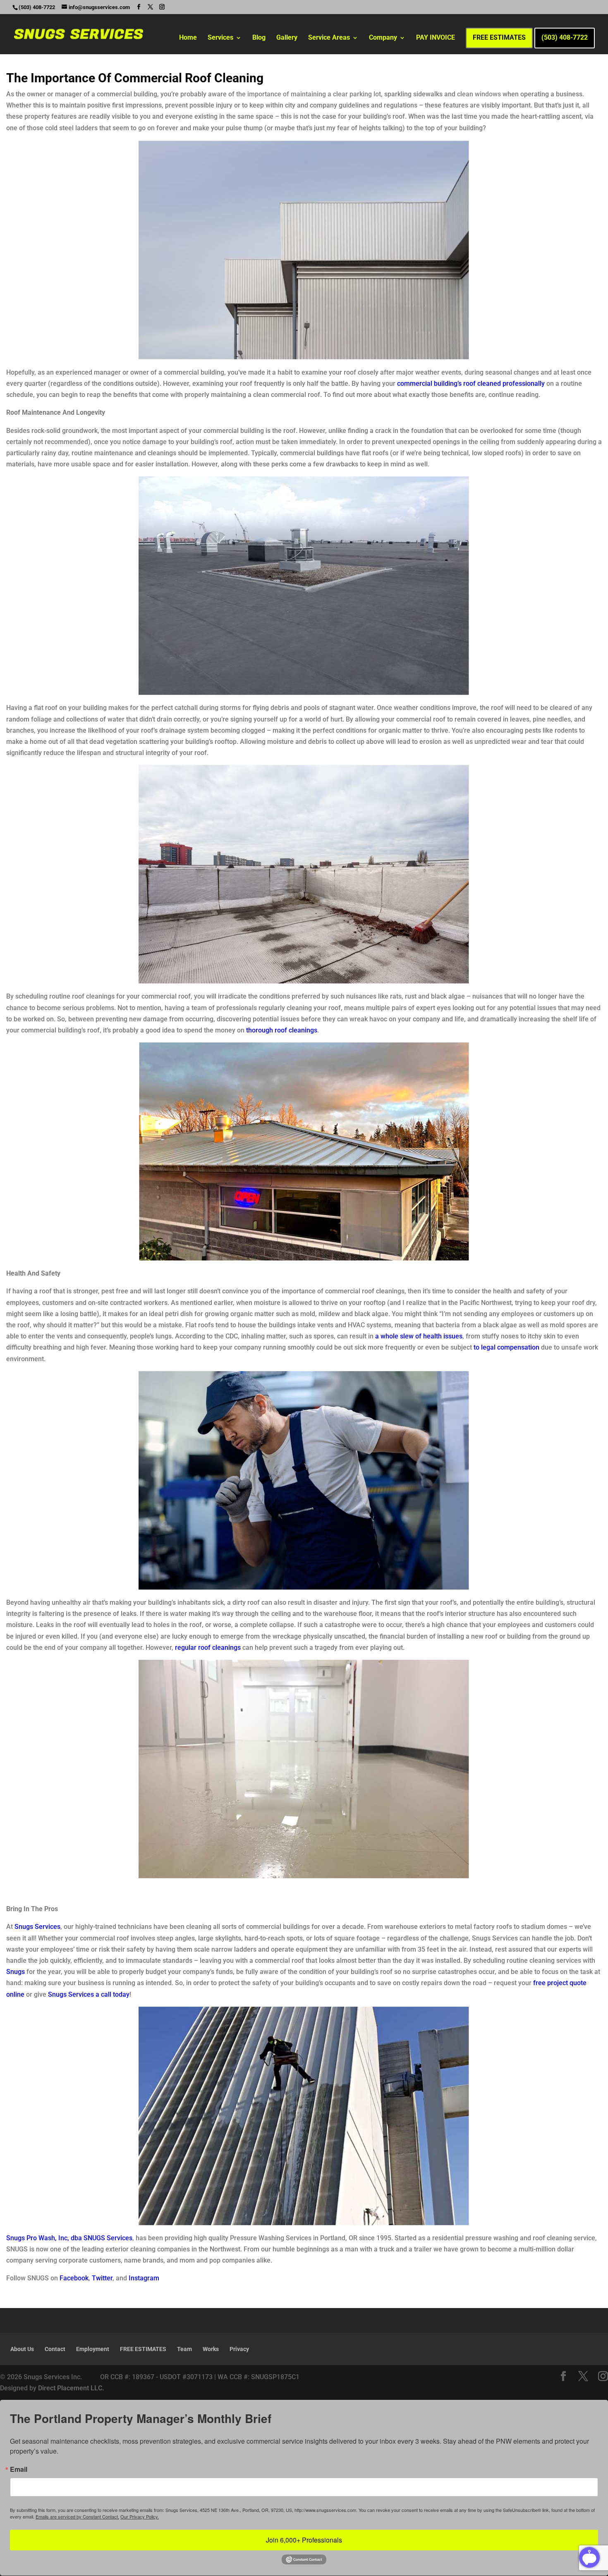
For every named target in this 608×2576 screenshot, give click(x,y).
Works (211, 2349)
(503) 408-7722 (565, 38)
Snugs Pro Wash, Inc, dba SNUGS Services (69, 2238)
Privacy (239, 2349)
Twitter (102, 2278)
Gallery (287, 38)
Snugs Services (37, 1927)
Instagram (144, 2278)
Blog (259, 38)
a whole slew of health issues (419, 1336)
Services (220, 38)
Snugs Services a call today (89, 1994)
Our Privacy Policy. (140, 2516)
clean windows (479, 94)
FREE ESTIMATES (499, 38)
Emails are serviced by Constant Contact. (77, 2516)
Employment (93, 2349)
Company (383, 38)
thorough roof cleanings (282, 1030)
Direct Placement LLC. (71, 2388)
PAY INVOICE (436, 38)
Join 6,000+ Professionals (304, 2540)
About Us (22, 2349)
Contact (55, 2349)
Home (188, 38)
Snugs (16, 1972)
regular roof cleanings (208, 1648)
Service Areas (329, 38)
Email (19, 2469)
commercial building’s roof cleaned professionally (471, 384)
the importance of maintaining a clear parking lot (309, 94)
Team (184, 2349)
